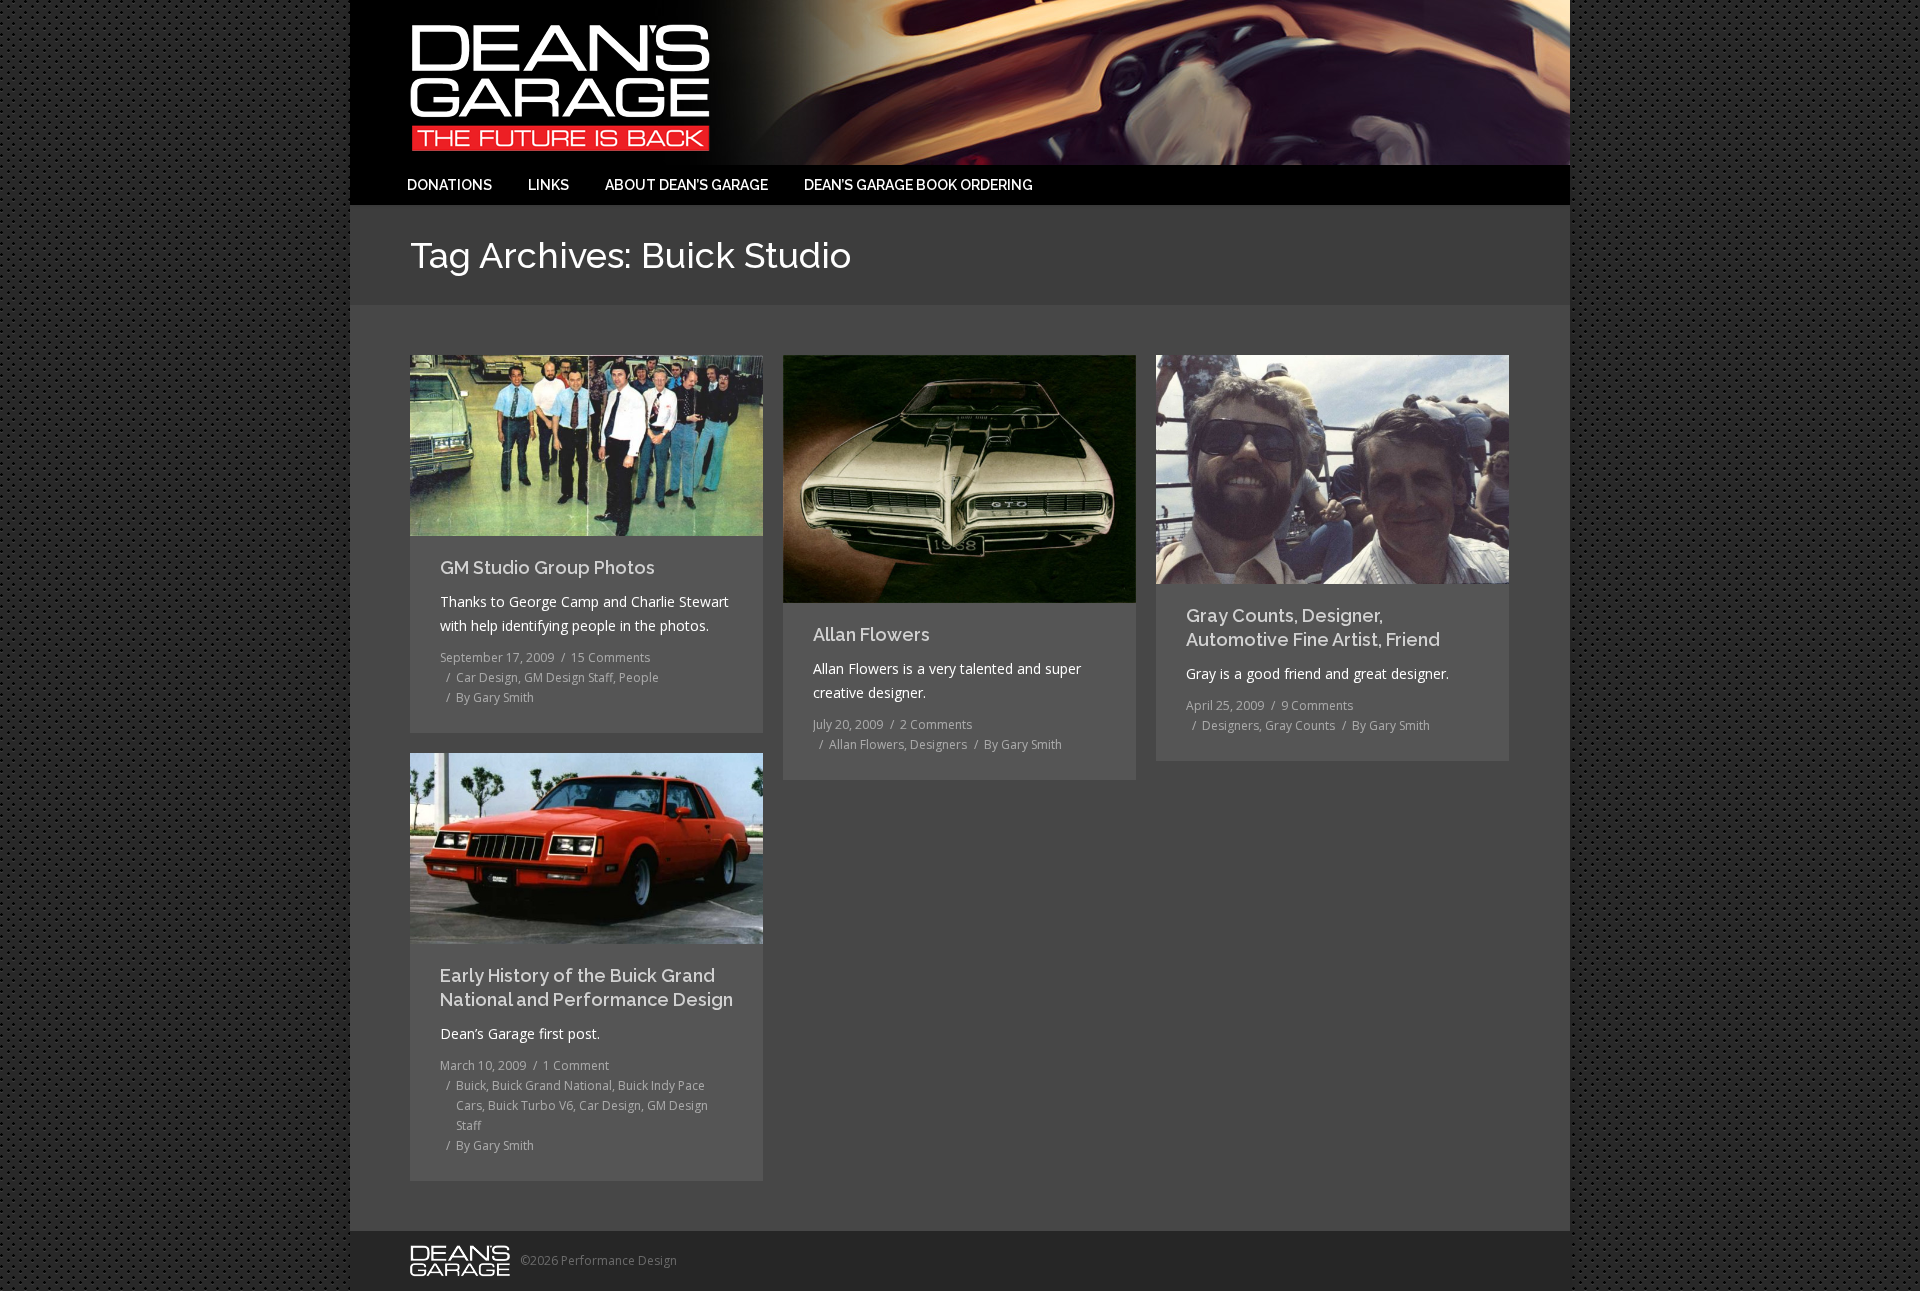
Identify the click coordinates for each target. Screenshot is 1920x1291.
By (495, 697)
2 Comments (936, 724)
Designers (938, 744)
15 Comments (610, 657)
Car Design (487, 677)
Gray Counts (1300, 725)
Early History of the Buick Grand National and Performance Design (586, 987)
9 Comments (1317, 705)
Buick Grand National (552, 1085)
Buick (471, 1085)
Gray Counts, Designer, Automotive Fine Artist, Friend (1313, 627)
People (639, 677)
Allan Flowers (871, 634)
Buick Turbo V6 (530, 1105)
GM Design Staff (568, 677)
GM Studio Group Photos (547, 567)
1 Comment (576, 1065)
